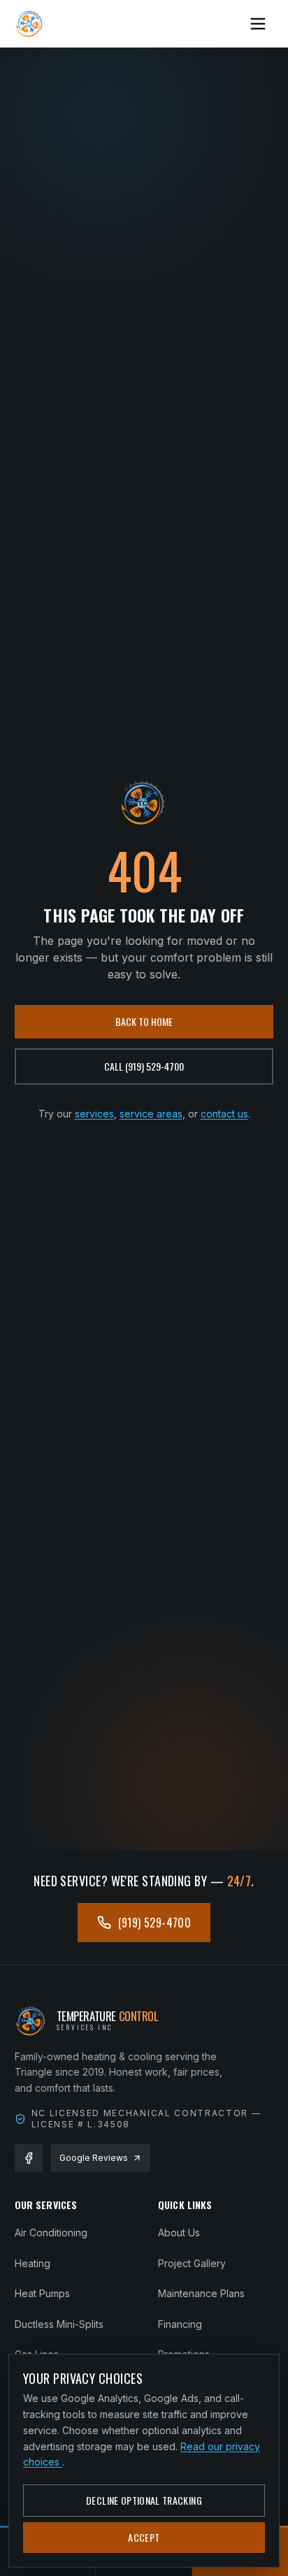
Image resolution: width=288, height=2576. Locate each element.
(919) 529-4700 (155, 1923)
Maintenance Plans (201, 2293)
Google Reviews (94, 2158)
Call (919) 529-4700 (144, 1066)
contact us (224, 1114)
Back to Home (144, 1021)
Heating (33, 2263)
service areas (151, 1114)
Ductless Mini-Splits (59, 2324)
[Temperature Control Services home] (30, 24)
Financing (180, 2324)
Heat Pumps (42, 2293)
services (94, 1114)
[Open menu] (258, 24)
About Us (179, 2233)
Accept (144, 2537)
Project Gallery (192, 2263)
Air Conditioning (51, 2233)
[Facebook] (29, 2158)
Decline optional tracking (144, 2500)
